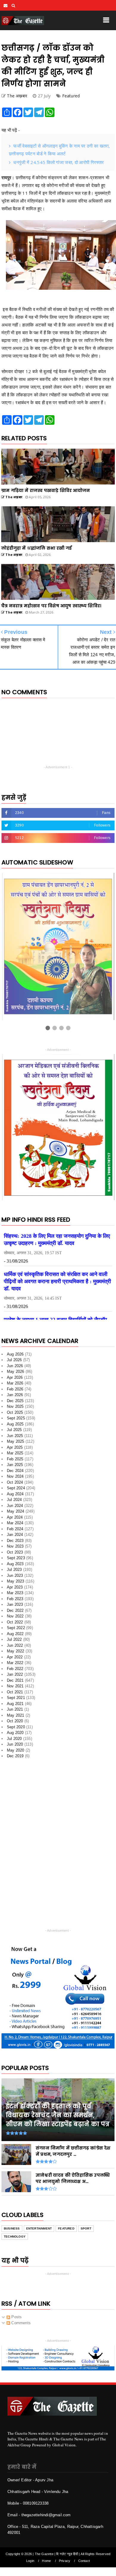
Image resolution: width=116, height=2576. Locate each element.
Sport (86, 2228)
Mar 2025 (15, 1453)
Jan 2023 (15, 1604)
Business (12, 2228)
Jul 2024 (14, 1500)
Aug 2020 (15, 1733)
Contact (84, 2561)
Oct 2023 (15, 1552)
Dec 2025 (15, 1401)
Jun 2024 (15, 1506)
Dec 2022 (15, 1610)
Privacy (65, 2561)
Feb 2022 (15, 1669)
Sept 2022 (16, 1628)
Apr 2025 (15, 1447)
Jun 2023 (15, 1575)
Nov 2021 (15, 1686)
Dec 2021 (15, 1680)
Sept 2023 (16, 1558)
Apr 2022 (15, 1657)
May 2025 (16, 1441)
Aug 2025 (15, 1424)
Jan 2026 (15, 1395)
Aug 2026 (15, 1354)
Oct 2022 (15, 1622)
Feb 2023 (15, 1599)
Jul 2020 (14, 1739)
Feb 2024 (15, 1529)
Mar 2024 (15, 1523)
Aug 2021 (15, 1704)
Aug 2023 (15, 1564)
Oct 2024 (15, 1482)
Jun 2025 (15, 1436)
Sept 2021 (16, 1698)
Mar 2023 (15, 1593)
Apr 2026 (15, 1377)
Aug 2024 (15, 1494)
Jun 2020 (15, 1744)
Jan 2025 (15, 1465)
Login (30, 2561)
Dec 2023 (15, 1541)
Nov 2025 (15, 1406)
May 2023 (16, 1581)
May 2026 (16, 1371)
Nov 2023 (15, 1546)
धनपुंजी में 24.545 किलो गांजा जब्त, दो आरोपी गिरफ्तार (59, 162)
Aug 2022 (15, 1634)
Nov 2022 (15, 1616)
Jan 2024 (15, 1535)
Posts (16, 2317)
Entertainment (39, 2228)
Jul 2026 (14, 1360)
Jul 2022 (14, 1639)
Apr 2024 (15, 1517)
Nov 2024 (15, 1476)
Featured (71, 96)
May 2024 (16, 1511)
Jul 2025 (14, 1430)
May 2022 (16, 1651)
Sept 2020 (16, 1727)
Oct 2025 (15, 1412)
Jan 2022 (15, 1674)
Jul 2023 (14, 1570)
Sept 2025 (16, 1418)
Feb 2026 (15, 1389)
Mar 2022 (15, 1663)
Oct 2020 (15, 1721)
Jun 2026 (15, 1366)
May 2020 (16, 1750)
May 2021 (16, 1715)
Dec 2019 (15, 1756)
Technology (15, 2237)
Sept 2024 (16, 1488)
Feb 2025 (15, 1459)
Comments (20, 2323)
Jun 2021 (15, 1709)
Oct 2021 (15, 1692)
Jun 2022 (15, 1645)
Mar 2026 (15, 1383)
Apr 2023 (15, 1587)
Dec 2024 (15, 1471)
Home (46, 2561)
